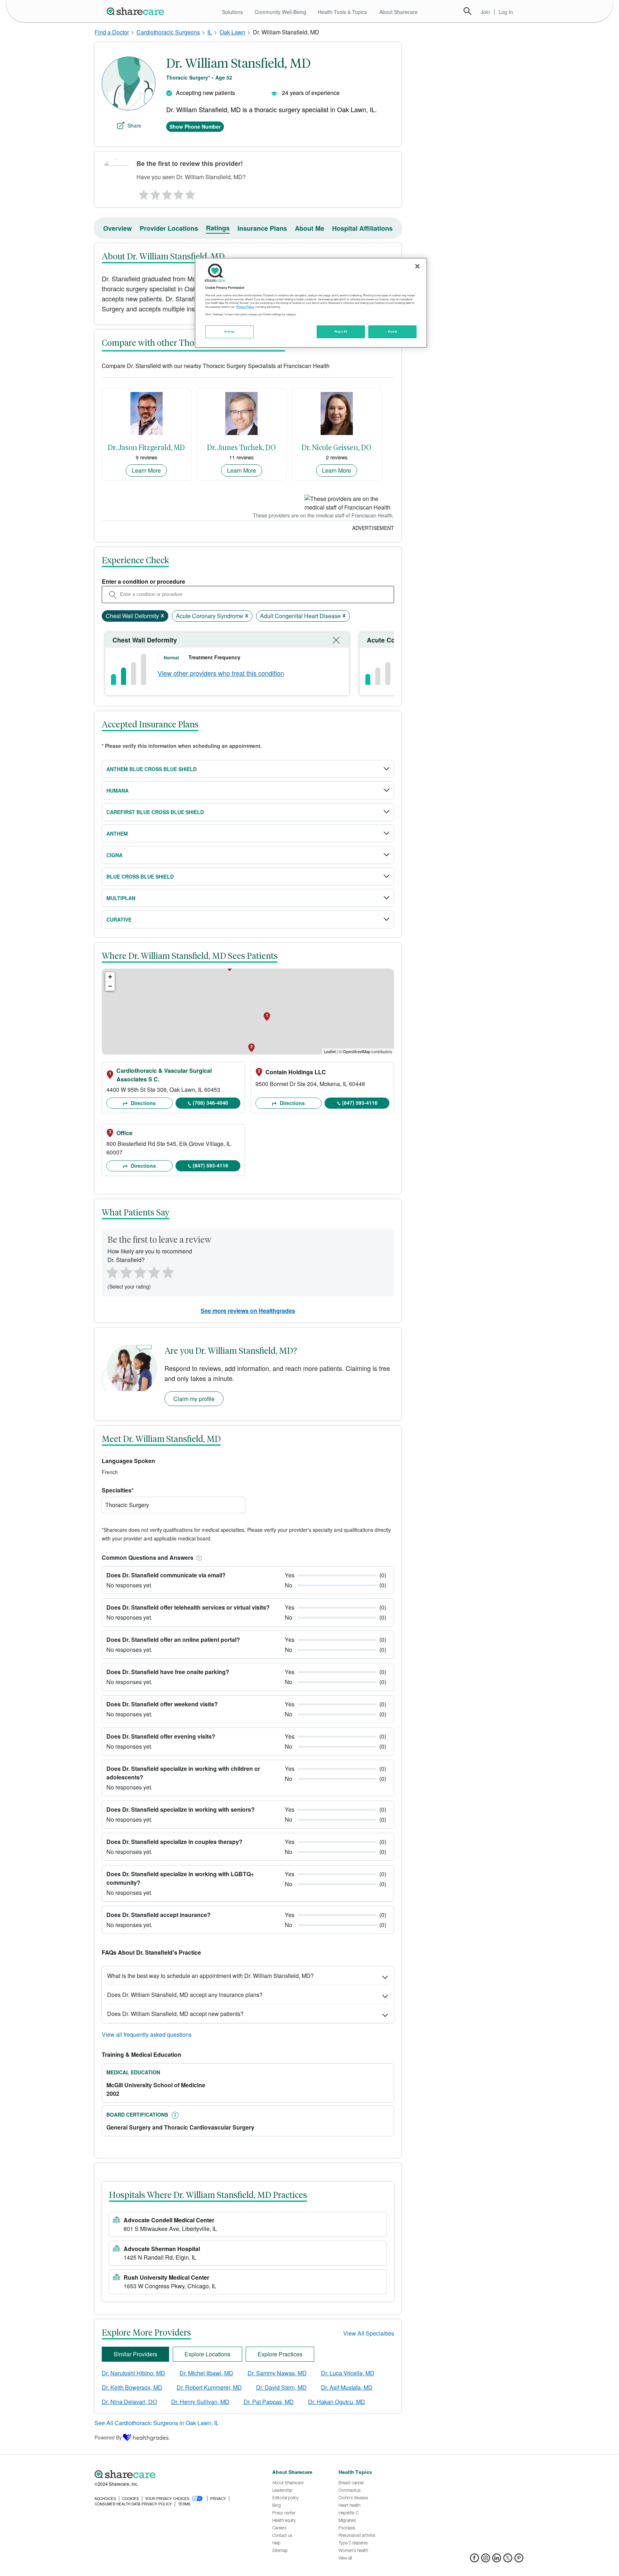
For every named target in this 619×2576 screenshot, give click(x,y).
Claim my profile (194, 1399)
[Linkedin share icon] (497, 2560)
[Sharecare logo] (173, 2474)
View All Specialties (369, 2333)
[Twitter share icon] (508, 2560)
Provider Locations (169, 228)
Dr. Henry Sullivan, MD (200, 2402)
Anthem (117, 833)
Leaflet (330, 1051)
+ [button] (110, 977)
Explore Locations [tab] (207, 2354)
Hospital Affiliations (362, 228)
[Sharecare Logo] (137, 11)
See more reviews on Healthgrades (248, 1311)
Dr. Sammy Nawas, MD (277, 2373)
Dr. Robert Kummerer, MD (209, 2387)
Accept (392, 331)
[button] (198, 1557)
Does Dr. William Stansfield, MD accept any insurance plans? (185, 1995)
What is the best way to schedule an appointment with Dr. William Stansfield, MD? (210, 1976)
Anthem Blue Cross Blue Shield (152, 769)
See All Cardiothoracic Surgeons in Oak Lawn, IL (157, 2423)
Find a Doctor (112, 32)
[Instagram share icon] (486, 2560)
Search (467, 11)
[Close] (417, 266)
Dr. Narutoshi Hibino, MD (133, 2373)
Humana (117, 790)
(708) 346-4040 (210, 1103)
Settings (230, 331)
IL (210, 32)
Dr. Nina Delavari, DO (129, 2402)
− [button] (110, 986)
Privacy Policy (245, 307)
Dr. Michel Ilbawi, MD (206, 2373)
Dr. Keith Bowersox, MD (132, 2387)
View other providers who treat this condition (221, 673)
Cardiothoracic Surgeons (168, 32)
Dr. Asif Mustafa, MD (347, 2387)
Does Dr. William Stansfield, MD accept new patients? (175, 2014)
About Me (309, 228)
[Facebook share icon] (474, 2560)
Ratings (218, 228)
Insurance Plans (262, 228)
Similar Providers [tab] (135, 2354)
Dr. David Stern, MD (281, 2387)
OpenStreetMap (357, 1051)
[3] (167, 193)
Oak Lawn (232, 32)
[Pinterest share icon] (519, 2560)
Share (134, 125)
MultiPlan (121, 898)
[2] (155, 193)
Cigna (114, 855)
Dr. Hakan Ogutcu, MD (337, 2402)
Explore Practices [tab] (280, 2354)
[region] (311, 303)
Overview (117, 228)
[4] (179, 193)
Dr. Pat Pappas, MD (269, 2402)
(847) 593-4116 (360, 1103)
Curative (119, 919)
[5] (191, 193)
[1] (143, 193)
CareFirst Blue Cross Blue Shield (155, 812)
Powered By (108, 2437)
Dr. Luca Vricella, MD (348, 2373)
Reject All (341, 331)
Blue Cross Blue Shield (140, 876)
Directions (143, 1103)
